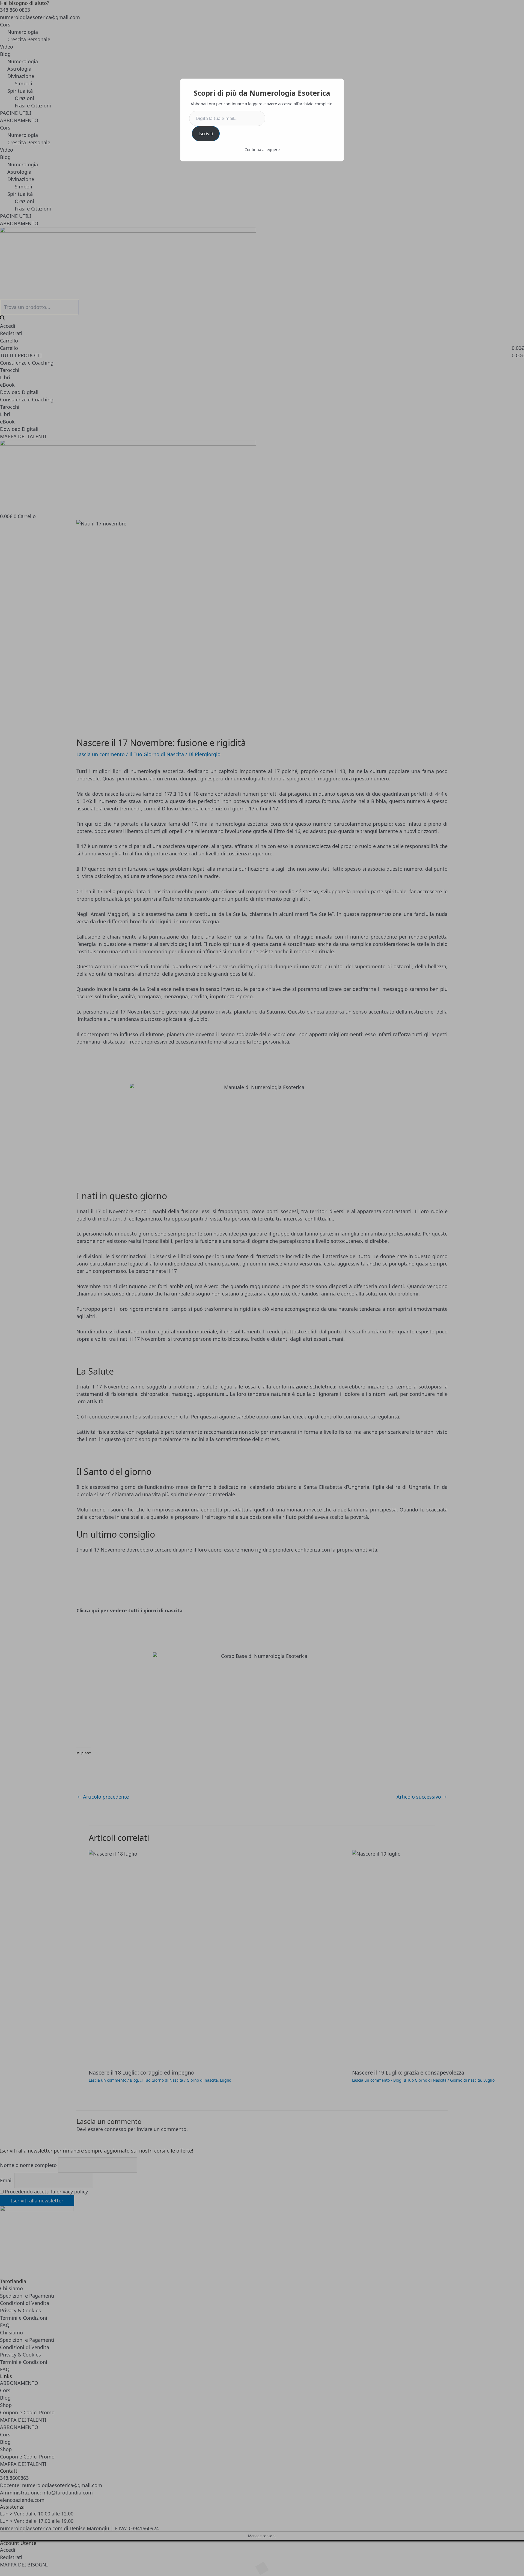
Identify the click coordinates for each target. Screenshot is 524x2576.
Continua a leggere (262, 150)
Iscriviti (206, 134)
